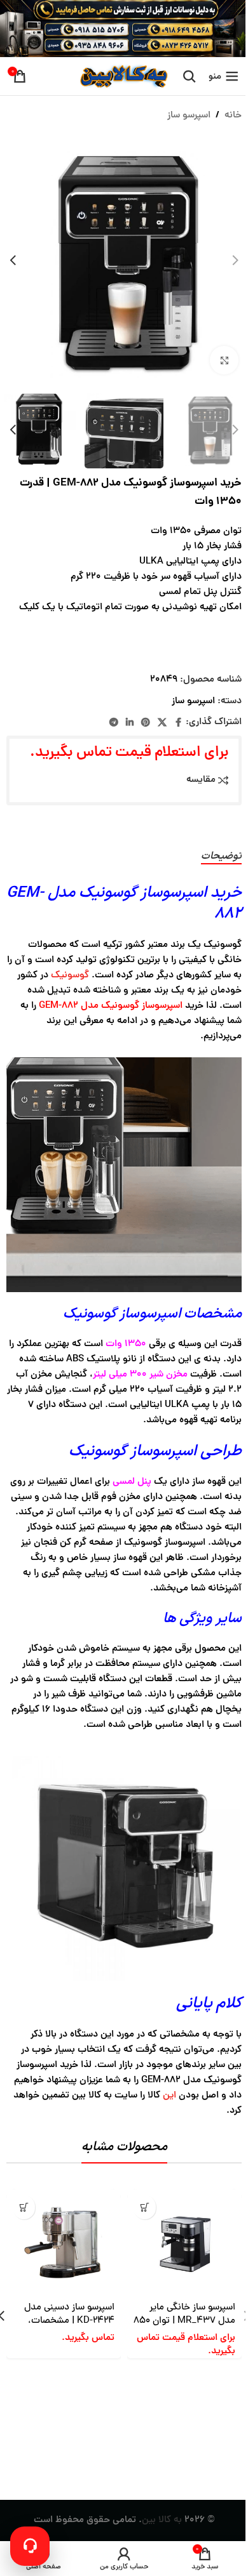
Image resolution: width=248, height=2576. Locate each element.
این (169, 2096)
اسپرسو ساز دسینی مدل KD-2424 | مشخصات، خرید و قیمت (69, 2321)
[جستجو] (189, 76)
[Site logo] (123, 77)
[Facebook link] (178, 723)
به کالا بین (162, 2520)
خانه (233, 116)
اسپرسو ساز (189, 116)
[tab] (221, 857)
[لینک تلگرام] (114, 723)
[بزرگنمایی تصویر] (224, 360)
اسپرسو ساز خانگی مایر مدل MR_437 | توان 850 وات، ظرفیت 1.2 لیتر (184, 2321)
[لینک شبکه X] (162, 723)
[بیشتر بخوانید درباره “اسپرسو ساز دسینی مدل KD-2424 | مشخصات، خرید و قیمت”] (24, 2207)
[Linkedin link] (130, 723)
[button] (235, 260)
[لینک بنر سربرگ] (124, 29)
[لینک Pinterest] (146, 723)
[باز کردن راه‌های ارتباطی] (30, 2546)
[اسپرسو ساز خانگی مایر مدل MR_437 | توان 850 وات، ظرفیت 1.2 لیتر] (184, 2243)
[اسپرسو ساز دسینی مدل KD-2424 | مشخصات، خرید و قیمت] (64, 2243)
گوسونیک (70, 976)
